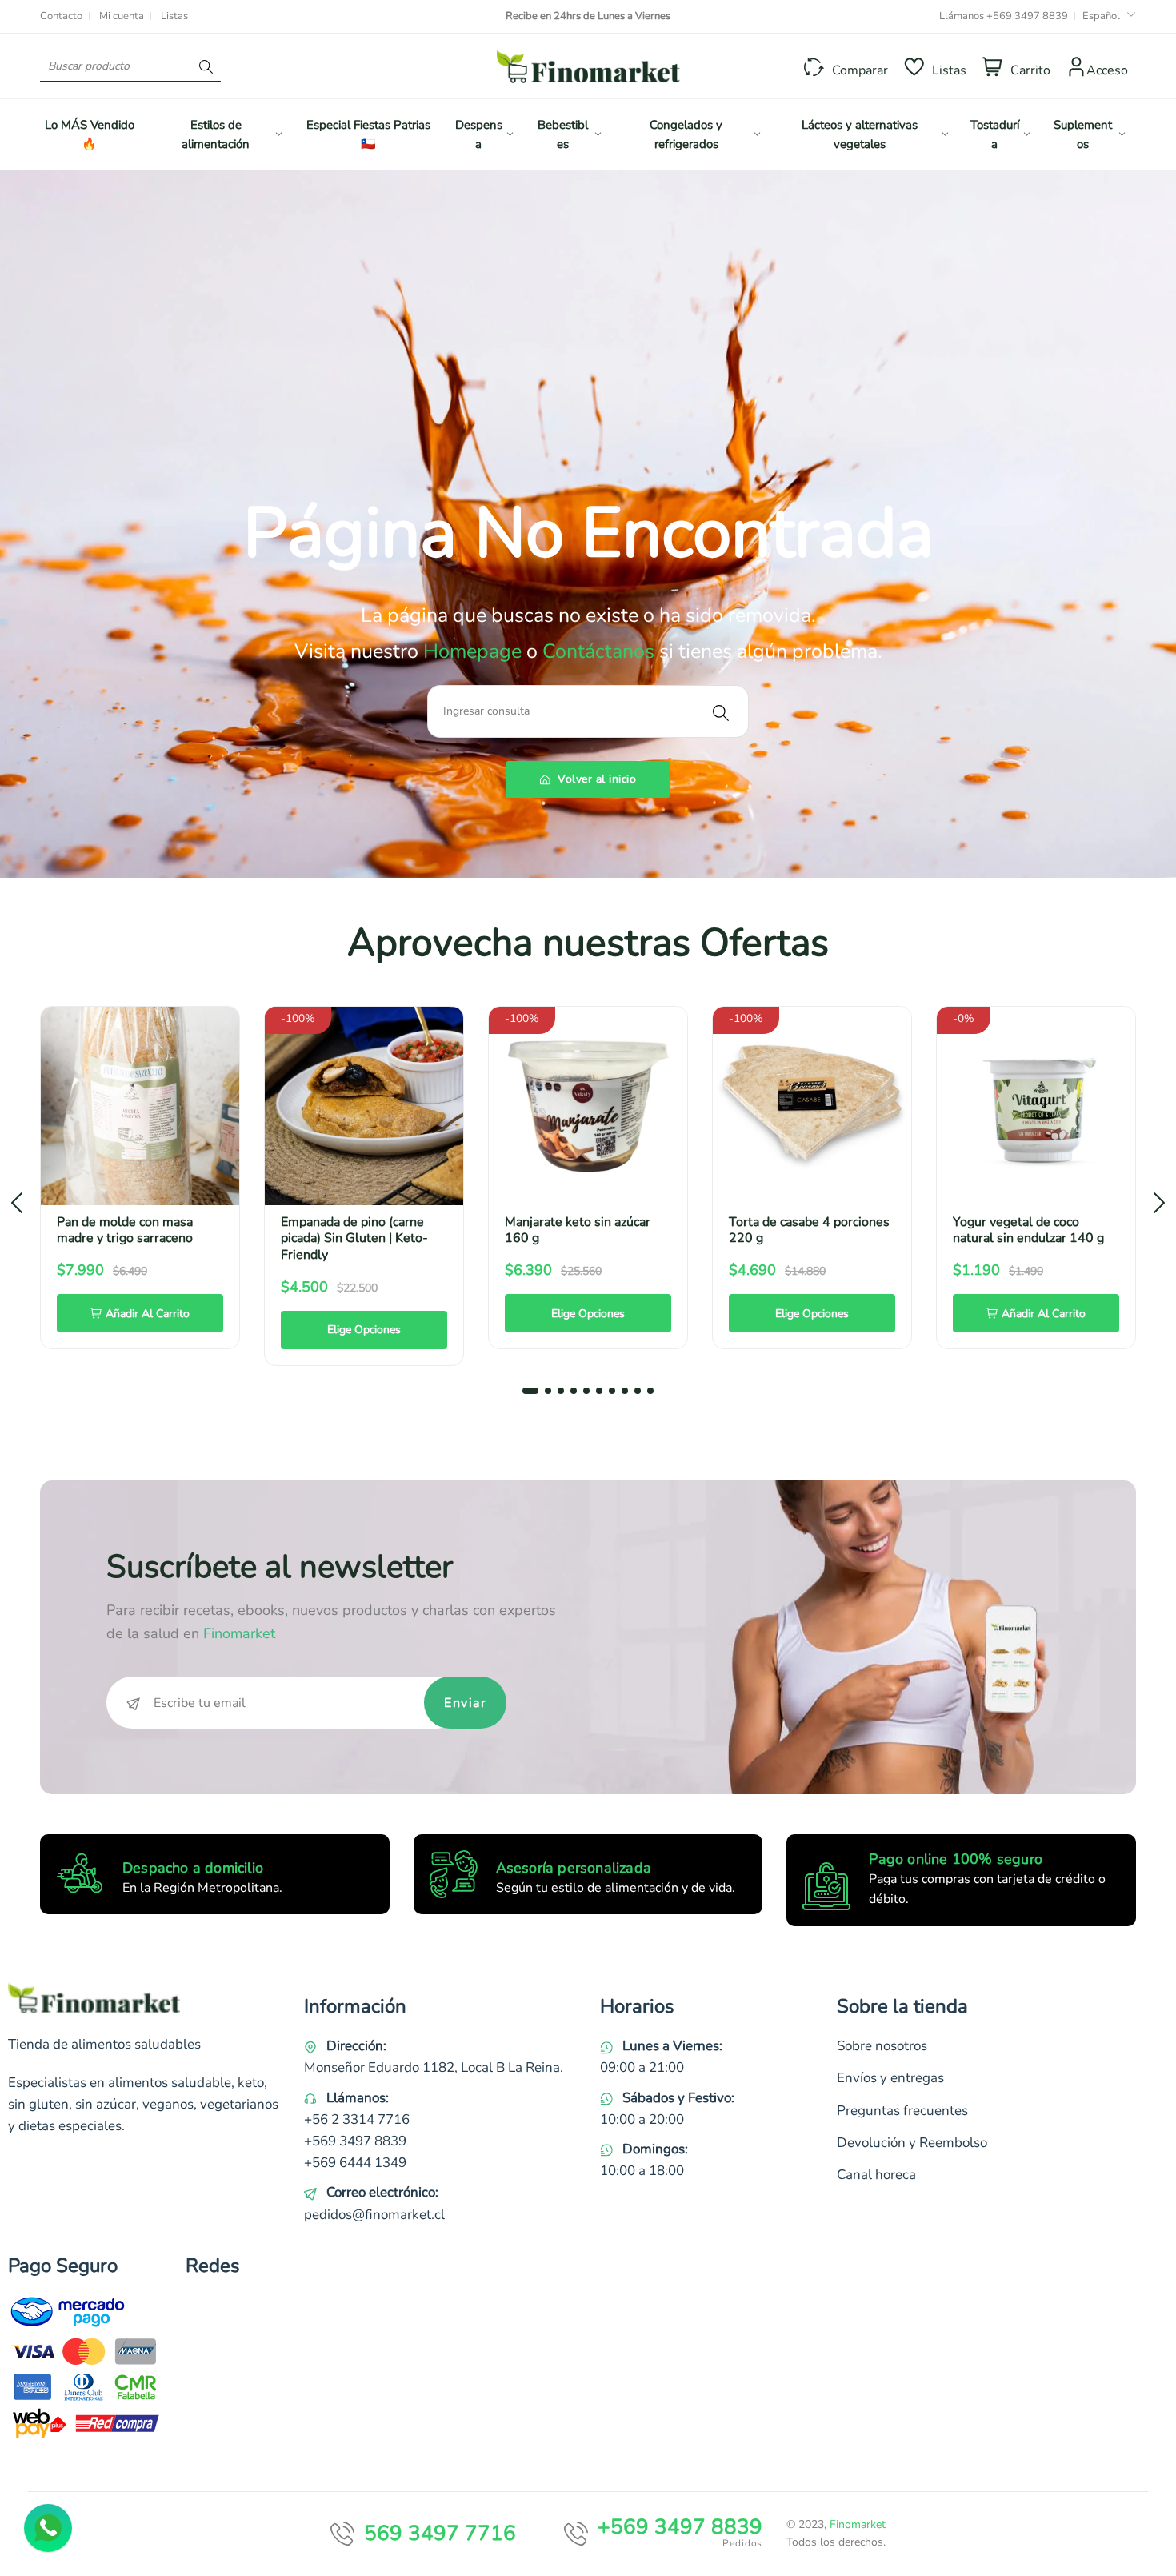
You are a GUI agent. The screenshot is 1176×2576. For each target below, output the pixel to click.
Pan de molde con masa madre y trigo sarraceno (125, 1230)
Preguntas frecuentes (902, 2111)
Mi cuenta (122, 16)
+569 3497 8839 (1027, 16)
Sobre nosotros (882, 2046)
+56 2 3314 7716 (357, 2119)
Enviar (465, 1703)
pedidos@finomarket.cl (374, 2215)
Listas (174, 16)
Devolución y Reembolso (912, 2143)
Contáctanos (598, 651)
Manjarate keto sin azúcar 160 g (578, 1230)
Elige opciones (364, 1330)
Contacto (61, 16)
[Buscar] (206, 66)
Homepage (475, 651)
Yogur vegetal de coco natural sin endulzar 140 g (1028, 1230)
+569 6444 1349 (355, 2163)
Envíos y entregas (890, 2078)
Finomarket (858, 2524)
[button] (530, 1391)
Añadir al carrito (148, 1314)
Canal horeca (876, 2175)
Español (1101, 16)
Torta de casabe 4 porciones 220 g (809, 1230)
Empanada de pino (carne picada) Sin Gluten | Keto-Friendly (354, 1239)
